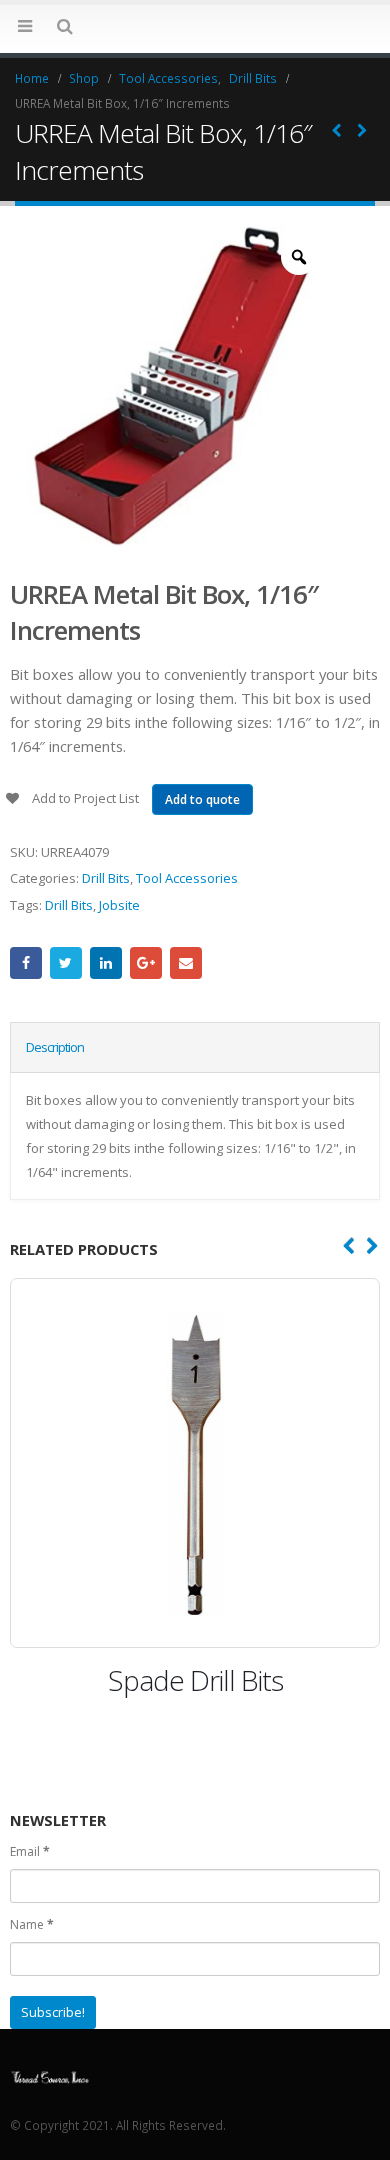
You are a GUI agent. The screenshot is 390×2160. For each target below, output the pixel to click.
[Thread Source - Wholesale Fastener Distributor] (50, 2075)
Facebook (26, 963)
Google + (146, 963)
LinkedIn (106, 963)
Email (186, 963)
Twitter (66, 963)
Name (32, 1924)
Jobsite (119, 905)
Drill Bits (106, 878)
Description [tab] (55, 1047)
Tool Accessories (187, 878)
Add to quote (202, 799)
